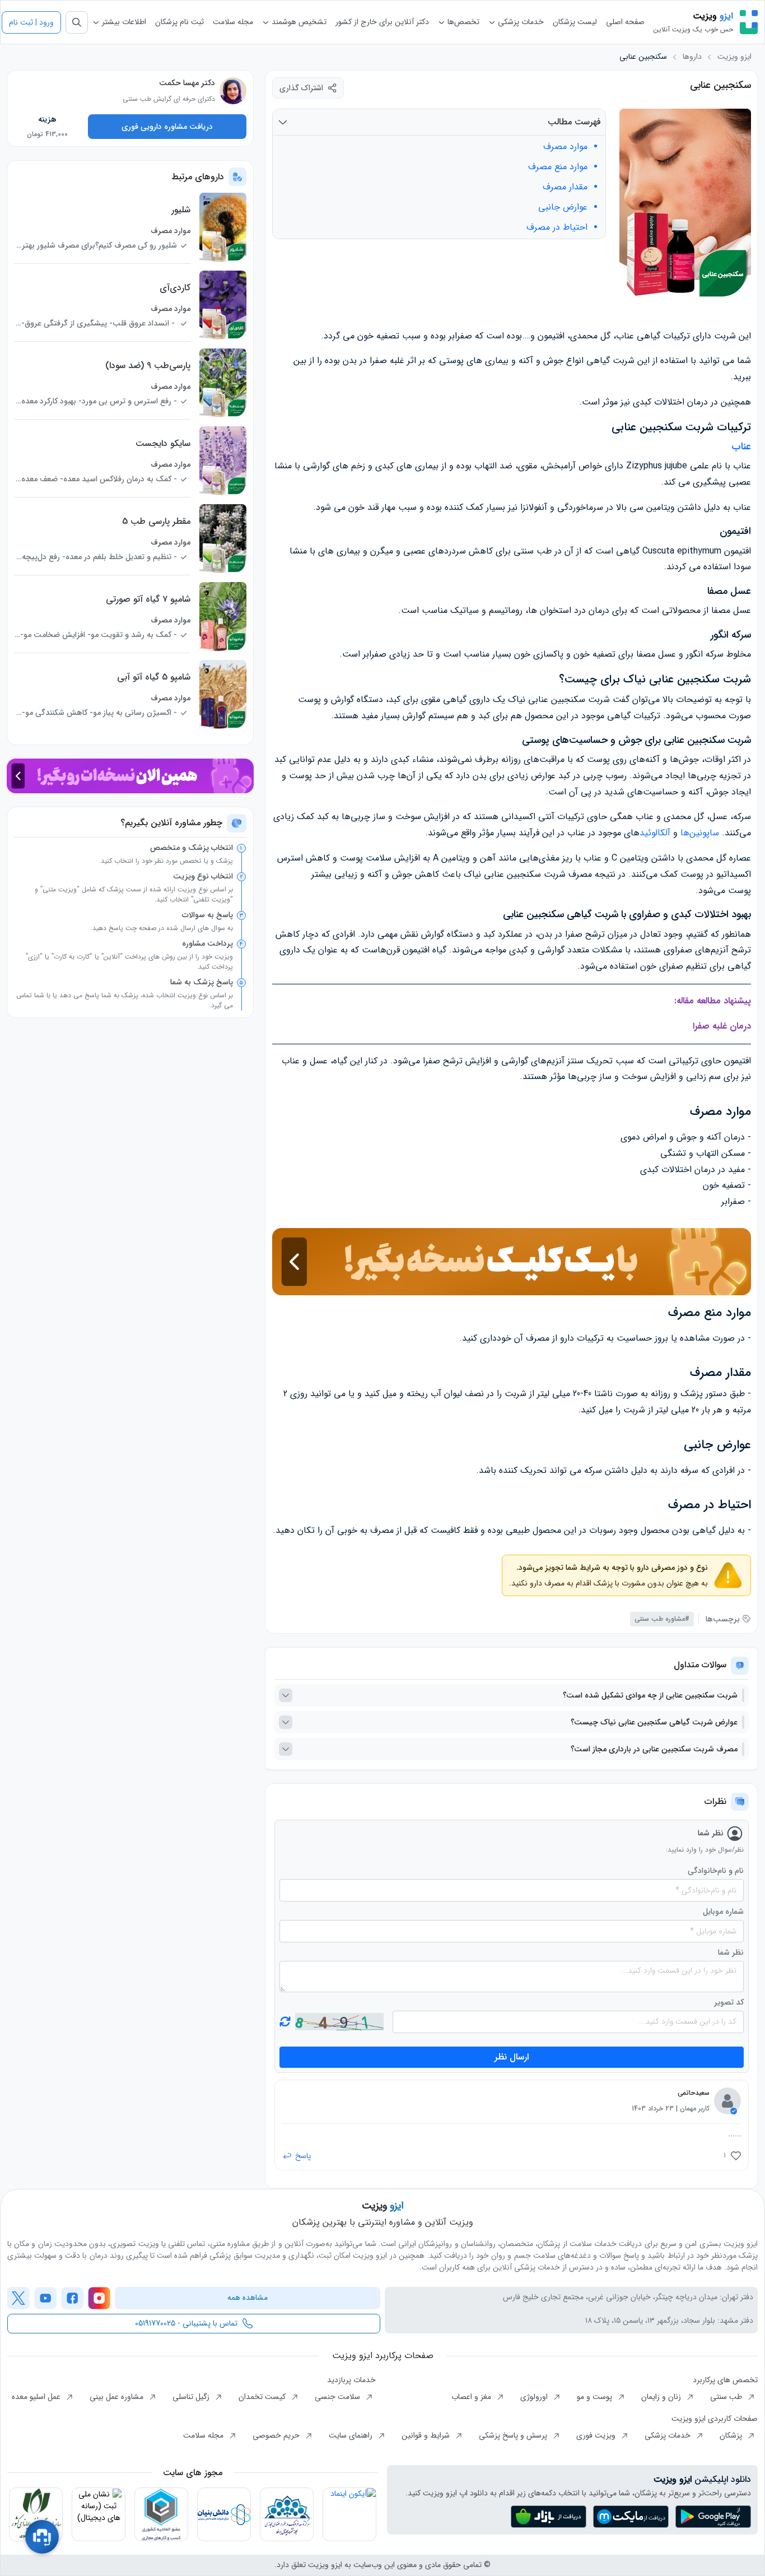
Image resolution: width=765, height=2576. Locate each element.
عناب (741, 447)
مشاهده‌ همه (248, 2298)
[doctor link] (233, 91)
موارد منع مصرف (558, 167)
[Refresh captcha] (339, 2022)
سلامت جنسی (339, 2397)
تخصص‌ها (462, 22)
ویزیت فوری (597, 2435)
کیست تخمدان (263, 2397)
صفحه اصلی (625, 22)
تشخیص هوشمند (298, 22)
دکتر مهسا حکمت (187, 83)
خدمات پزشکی (520, 22)
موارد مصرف (565, 147)
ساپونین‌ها (700, 833)
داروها (692, 57)
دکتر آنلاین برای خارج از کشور (382, 22)
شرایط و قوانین (427, 2435)
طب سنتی (727, 2397)
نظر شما (731, 1953)
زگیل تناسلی (192, 2397)
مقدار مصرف (565, 187)
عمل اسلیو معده (37, 2397)
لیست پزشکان (575, 22)
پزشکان (732, 2435)
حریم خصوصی (277, 2435)
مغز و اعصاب (472, 2397)
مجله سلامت (233, 22)
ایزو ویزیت (734, 57)
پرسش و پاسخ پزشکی (514, 2435)
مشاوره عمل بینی (118, 2397)
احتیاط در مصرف (557, 227)
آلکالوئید (655, 833)
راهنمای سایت (352, 2435)
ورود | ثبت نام (31, 22)
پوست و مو (596, 2397)
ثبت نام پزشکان (179, 22)
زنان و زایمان (662, 2397)
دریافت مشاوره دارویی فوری (167, 127)
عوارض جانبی (563, 207)
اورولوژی (535, 2397)
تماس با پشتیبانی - (186, 2323)
